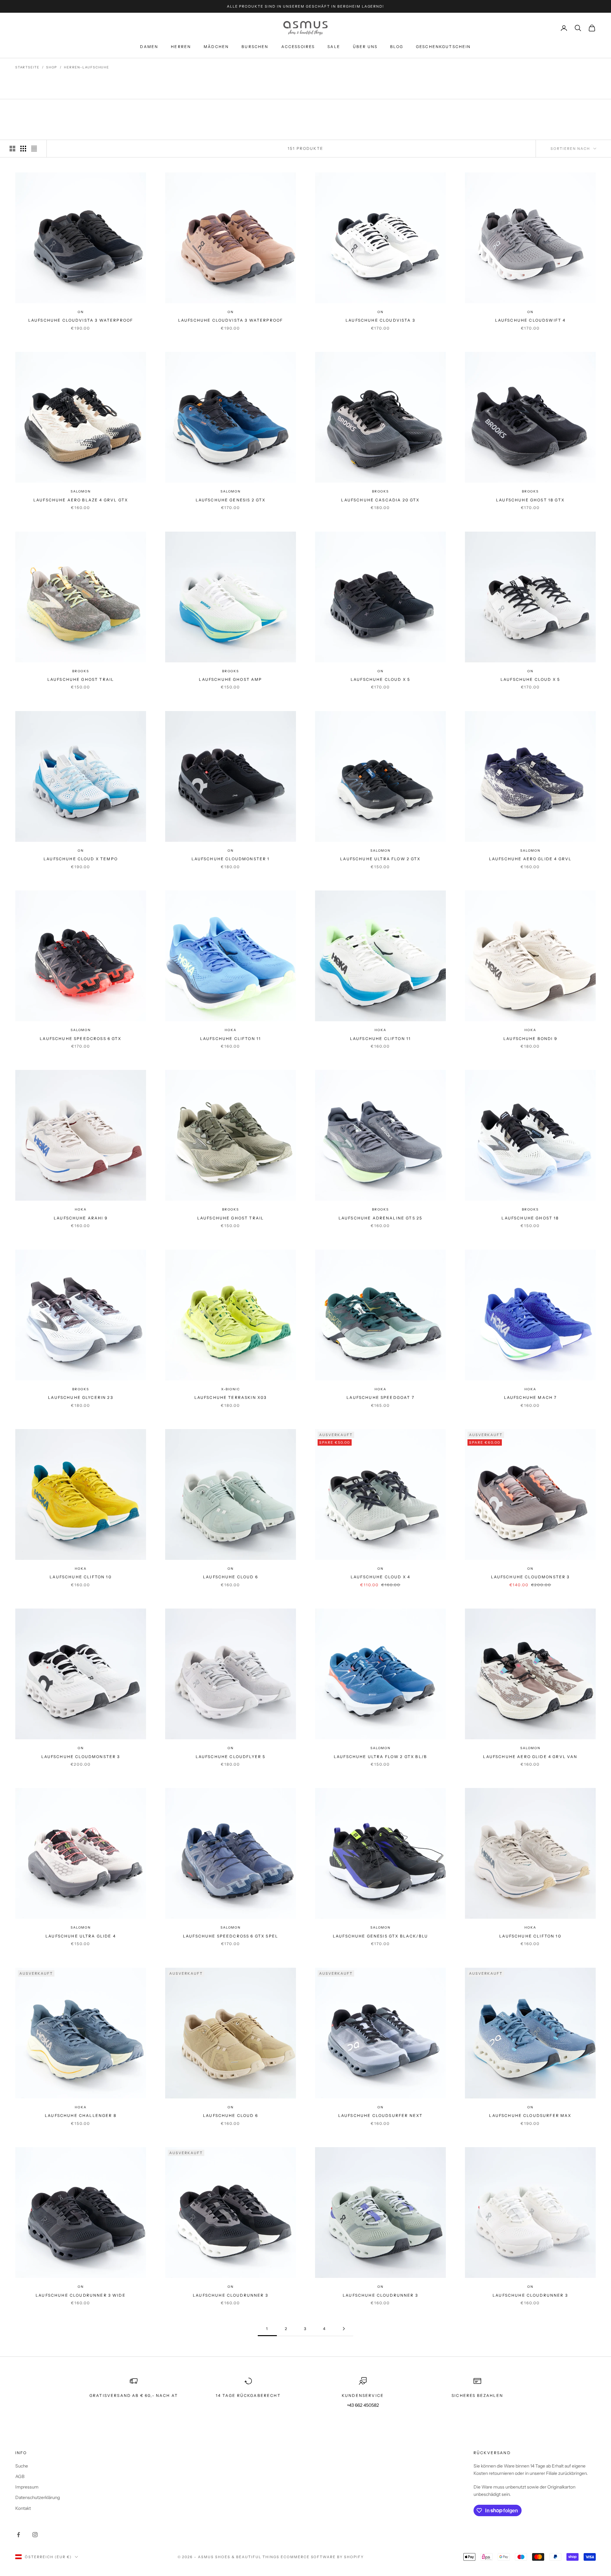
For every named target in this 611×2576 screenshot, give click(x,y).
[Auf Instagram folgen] (35, 2535)
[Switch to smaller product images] (23, 149)
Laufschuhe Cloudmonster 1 (231, 859)
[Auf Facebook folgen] (18, 2535)
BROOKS (380, 491)
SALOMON (81, 491)
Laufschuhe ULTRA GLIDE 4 (81, 1936)
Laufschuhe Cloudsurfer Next (380, 2115)
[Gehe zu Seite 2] (344, 2329)
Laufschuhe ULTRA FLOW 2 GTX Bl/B (380, 1757)
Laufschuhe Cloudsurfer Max (530, 2115)
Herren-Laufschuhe (87, 67)
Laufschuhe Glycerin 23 (81, 1397)
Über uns (365, 47)
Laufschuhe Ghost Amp (230, 679)
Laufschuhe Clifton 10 (81, 1577)
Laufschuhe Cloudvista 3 (380, 320)
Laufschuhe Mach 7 (530, 1397)
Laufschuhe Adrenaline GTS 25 (380, 1218)
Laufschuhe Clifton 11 (231, 1039)
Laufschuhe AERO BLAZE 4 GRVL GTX (81, 500)
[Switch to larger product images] (12, 149)
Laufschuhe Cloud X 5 (380, 679)
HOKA (230, 1030)
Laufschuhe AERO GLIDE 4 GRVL (530, 859)
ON (81, 312)
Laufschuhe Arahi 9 (81, 1218)
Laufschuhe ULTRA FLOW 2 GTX (380, 859)
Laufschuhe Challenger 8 (81, 2115)
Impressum (27, 2487)
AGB (20, 2476)
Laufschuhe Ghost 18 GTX (530, 500)
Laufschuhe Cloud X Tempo (81, 859)
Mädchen (216, 47)
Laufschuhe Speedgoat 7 (380, 1397)
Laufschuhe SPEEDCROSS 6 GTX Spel (231, 1936)
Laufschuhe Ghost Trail (81, 679)
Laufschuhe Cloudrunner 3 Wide (81, 2295)
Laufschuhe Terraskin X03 (231, 1397)
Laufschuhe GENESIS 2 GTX (231, 500)
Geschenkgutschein (443, 47)
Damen (149, 47)
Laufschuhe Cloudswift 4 (530, 320)
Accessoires (298, 47)
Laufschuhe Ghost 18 (530, 1218)
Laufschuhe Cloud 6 (231, 1577)
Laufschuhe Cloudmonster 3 (530, 1577)
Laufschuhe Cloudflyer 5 (231, 1757)
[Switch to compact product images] (34, 149)
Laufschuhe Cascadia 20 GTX (380, 500)
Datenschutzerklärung (38, 2497)
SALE (334, 47)
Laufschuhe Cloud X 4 (380, 1577)
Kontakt (23, 2508)
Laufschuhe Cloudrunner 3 (231, 2295)
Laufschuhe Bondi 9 (530, 1039)
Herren (181, 47)
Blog (397, 47)
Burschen (255, 47)
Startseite (27, 67)
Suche (22, 2466)
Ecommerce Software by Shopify (322, 2557)
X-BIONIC (230, 1389)
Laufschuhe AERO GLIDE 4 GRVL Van (530, 1757)
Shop (52, 67)
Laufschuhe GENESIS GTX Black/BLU (380, 1936)
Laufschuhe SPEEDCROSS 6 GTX (81, 1039)
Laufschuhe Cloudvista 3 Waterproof (81, 320)
